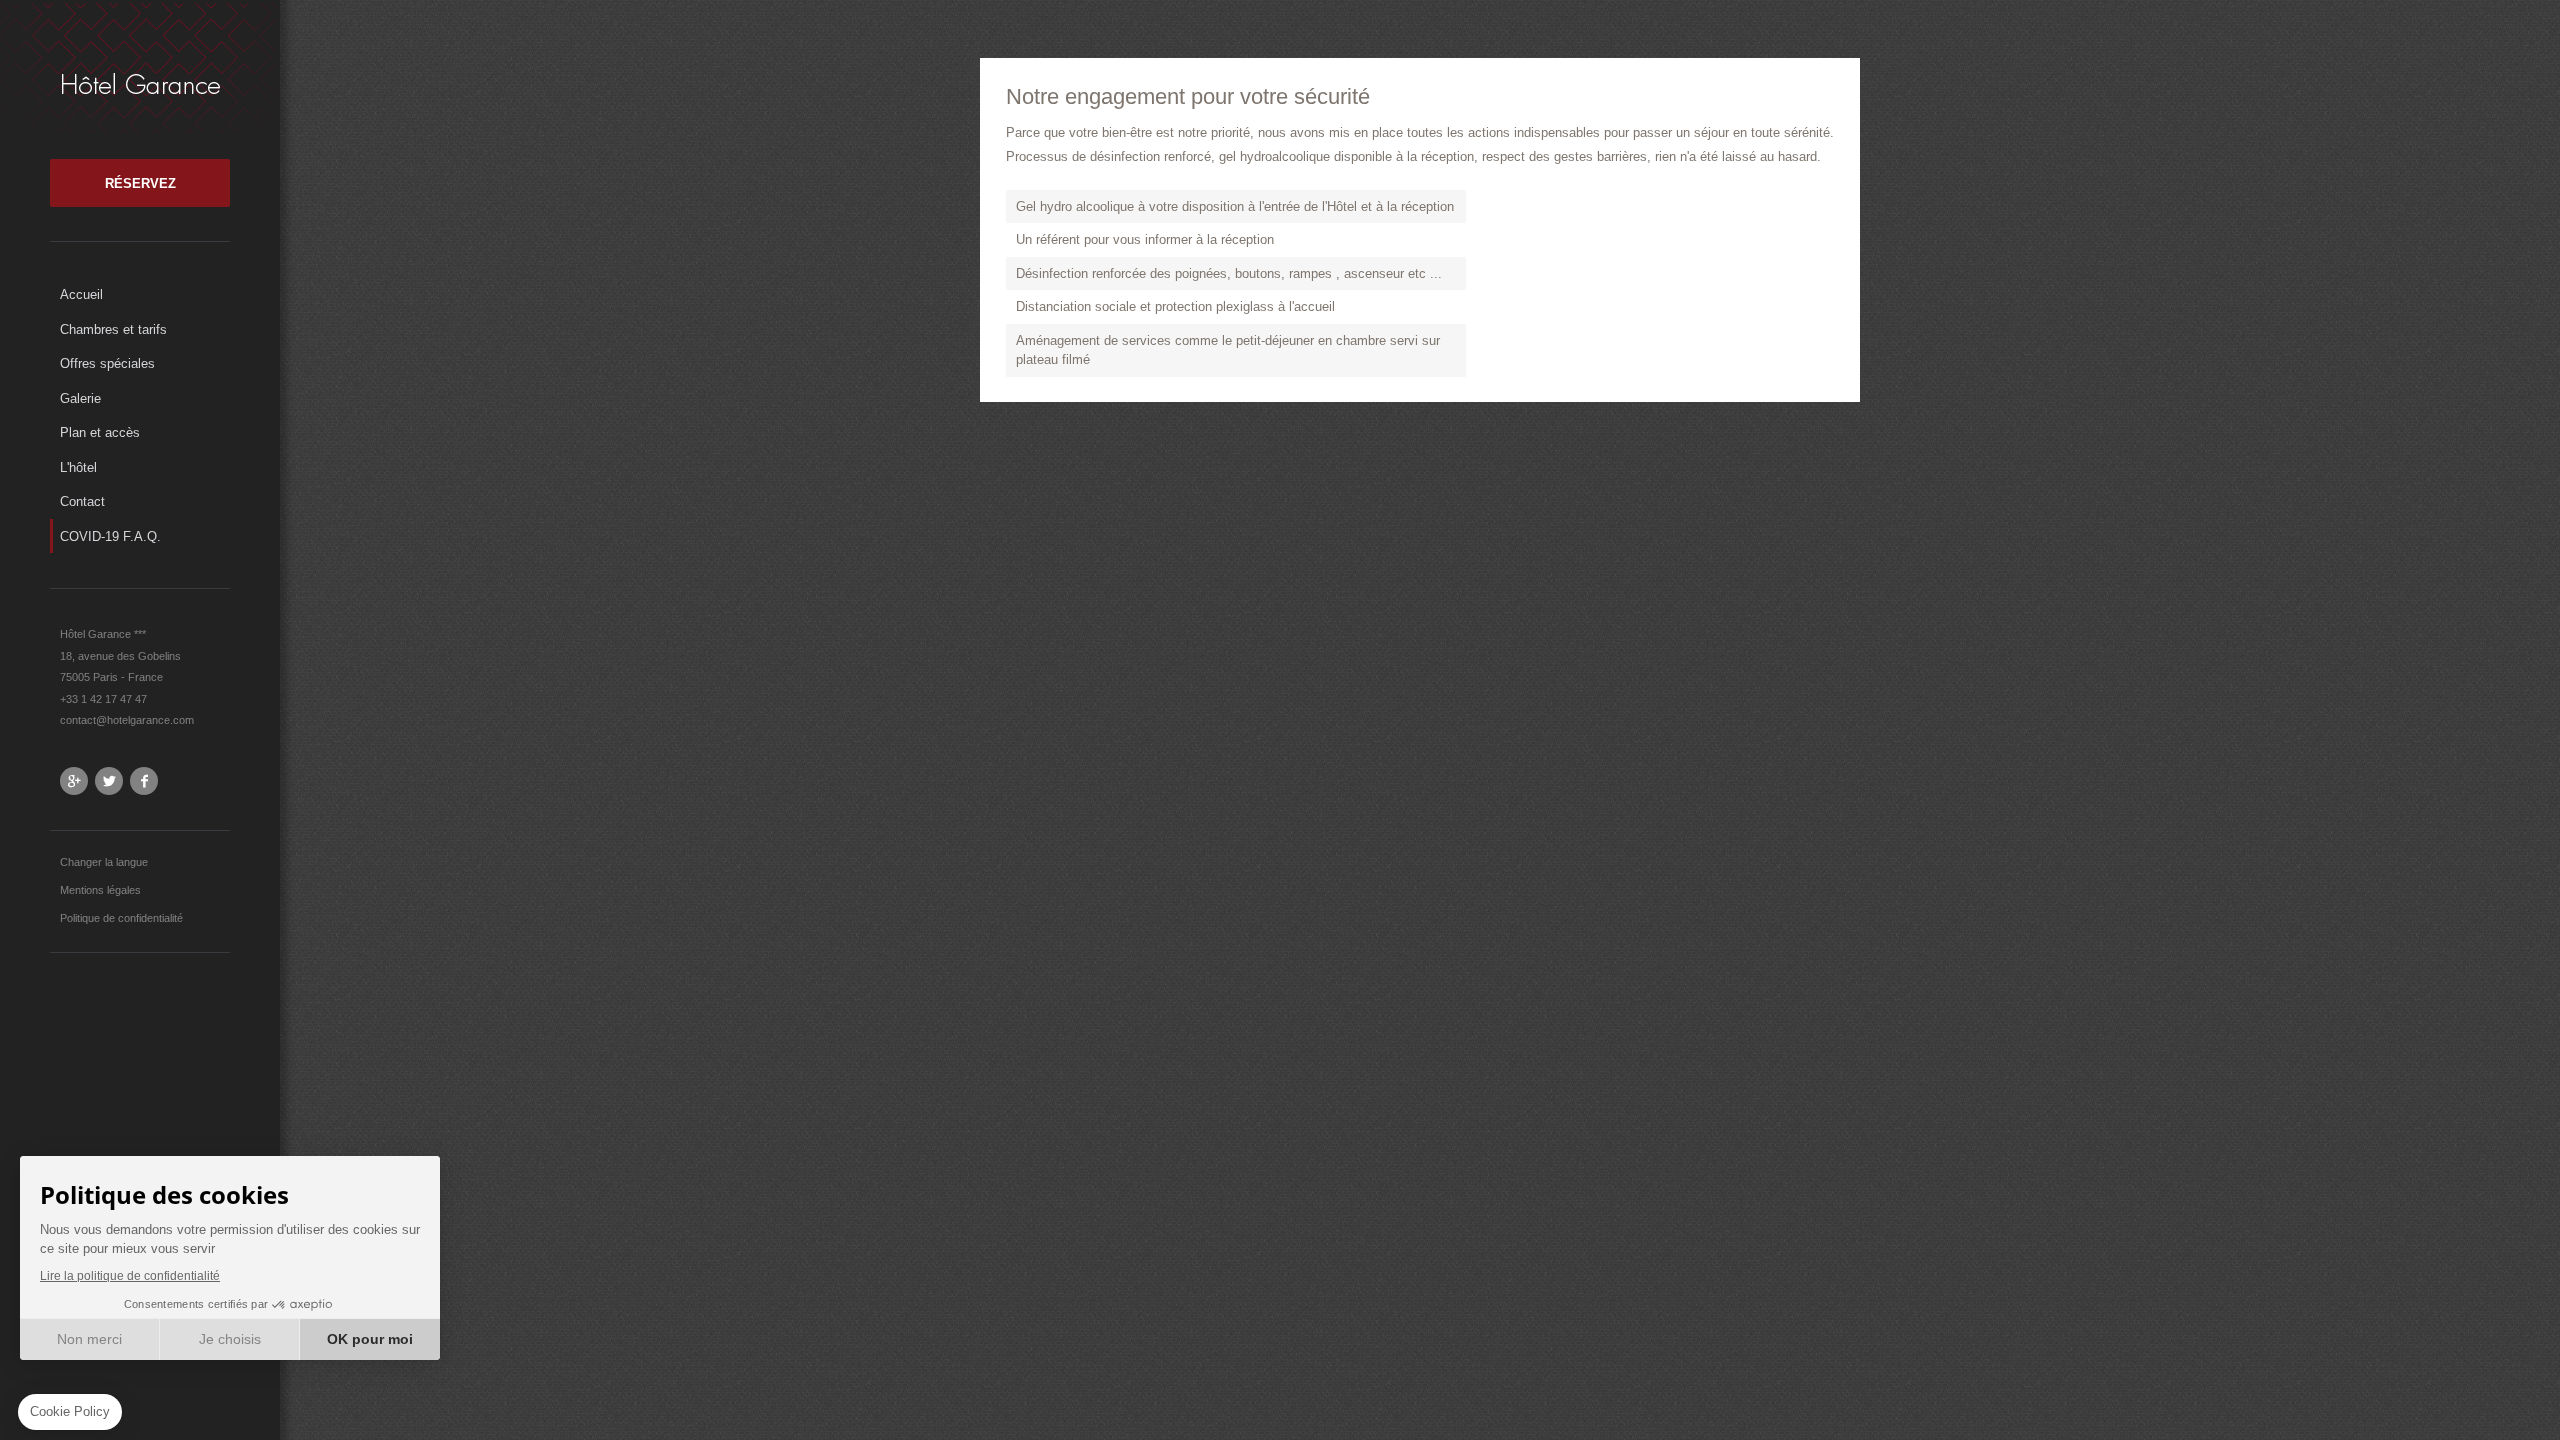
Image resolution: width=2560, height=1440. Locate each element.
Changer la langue (104, 862)
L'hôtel (78, 467)
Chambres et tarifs (113, 329)
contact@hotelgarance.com (127, 720)
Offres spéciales (107, 363)
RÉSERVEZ (140, 183)
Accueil (81, 294)
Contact (82, 501)
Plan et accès (100, 432)
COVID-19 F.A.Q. (110, 536)
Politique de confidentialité (121, 918)
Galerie (80, 398)
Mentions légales (100, 890)
